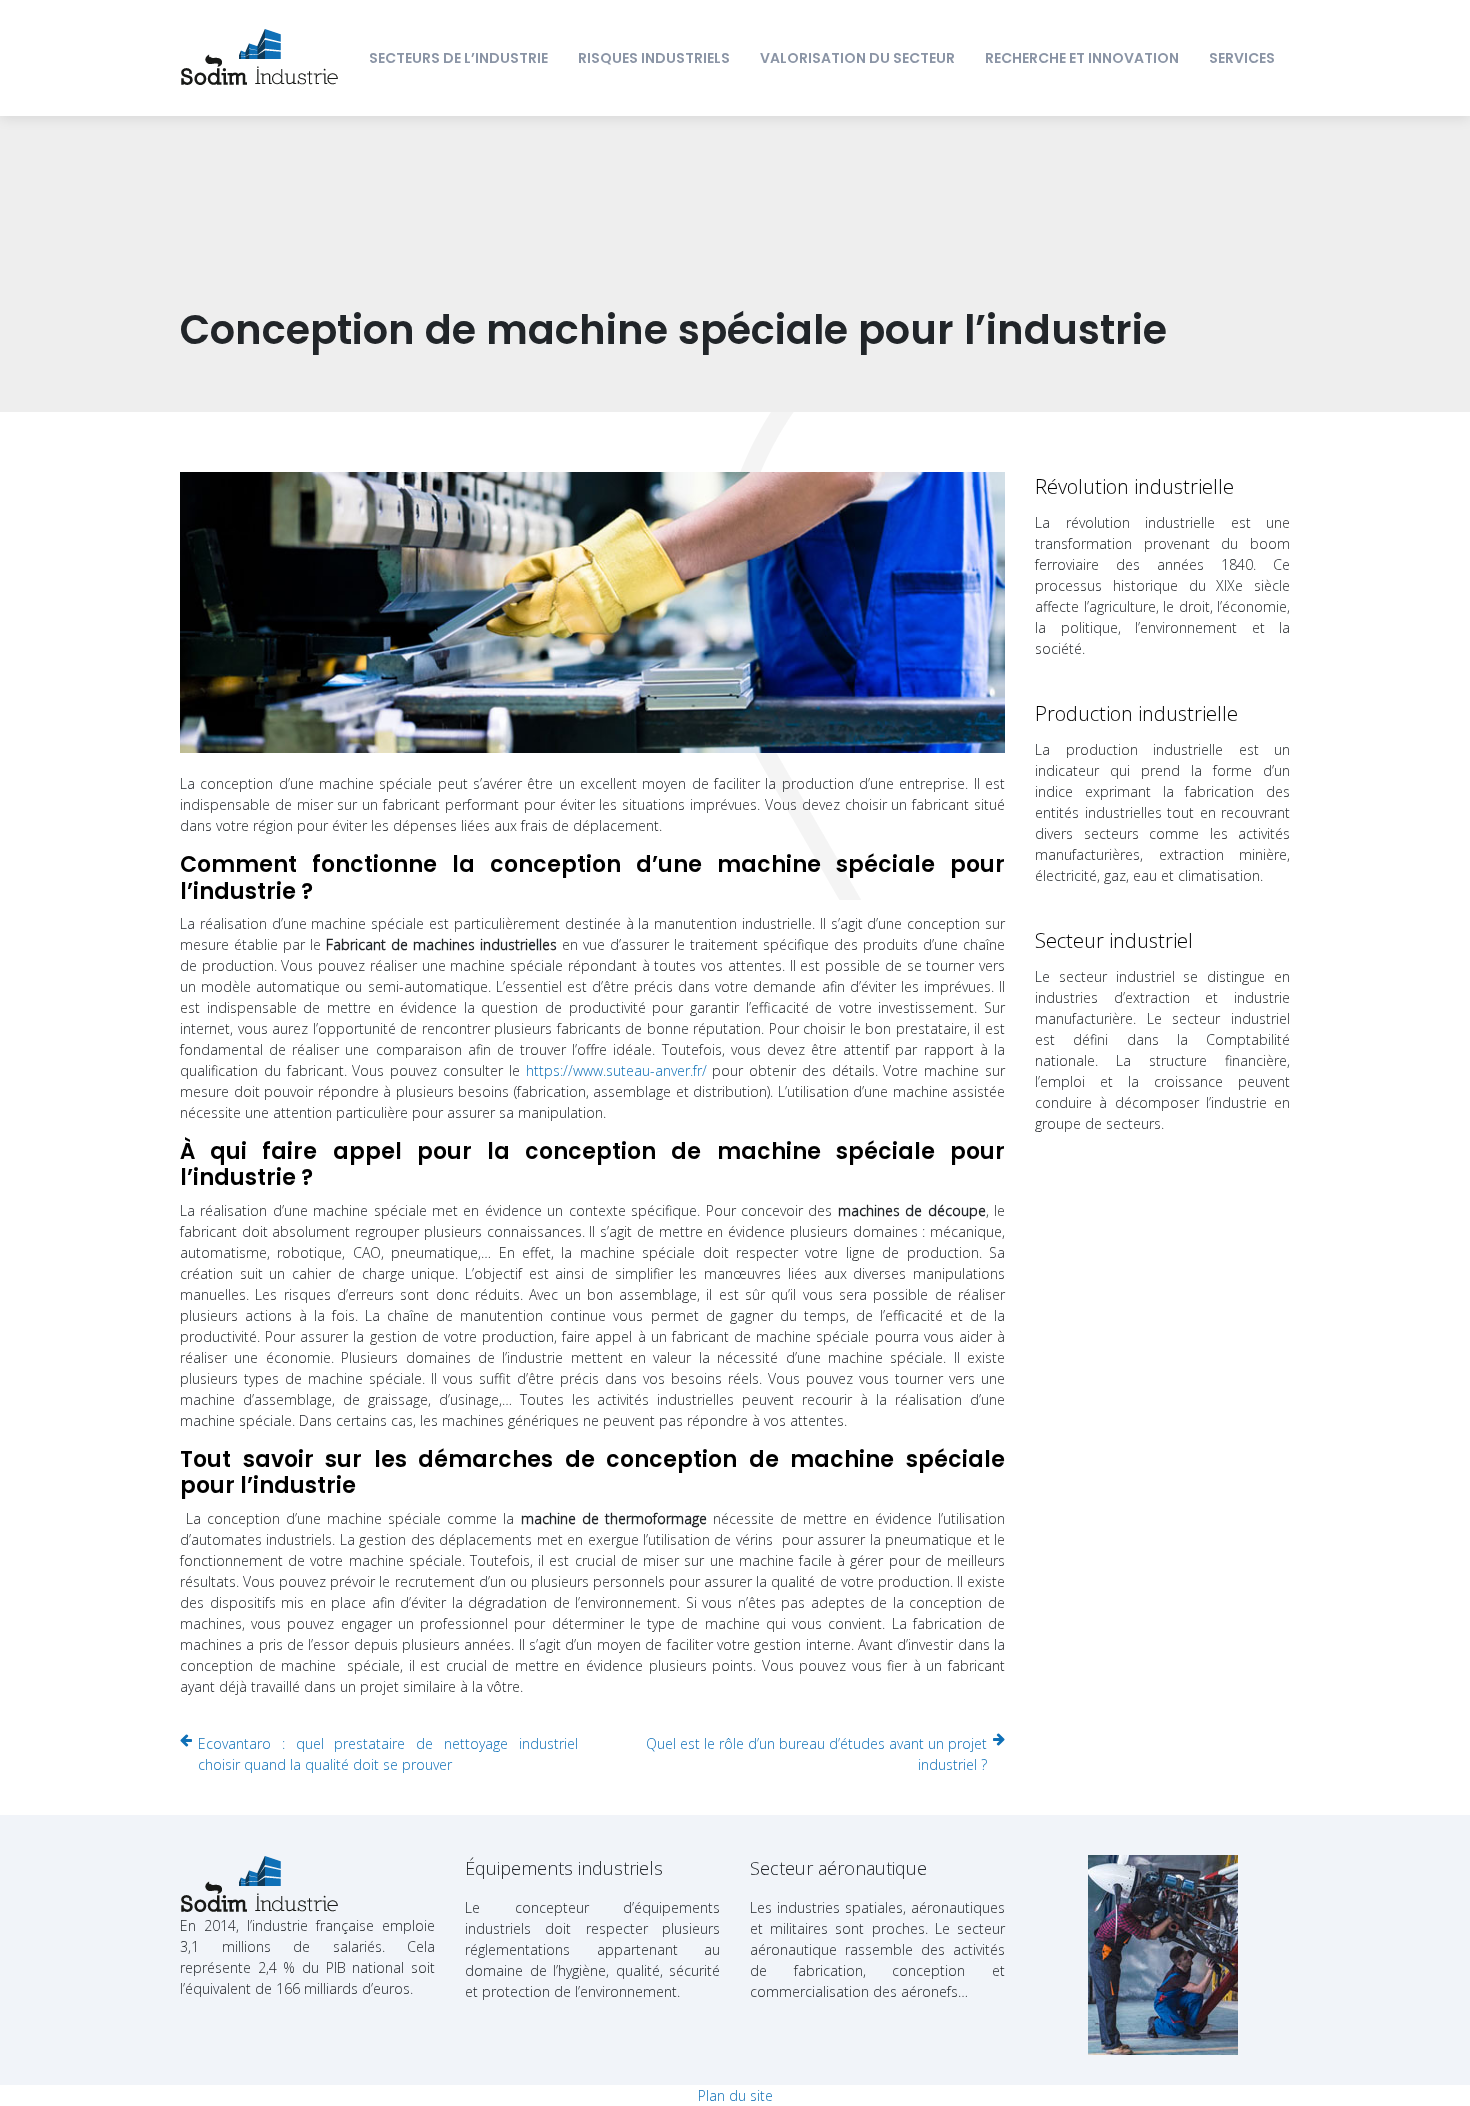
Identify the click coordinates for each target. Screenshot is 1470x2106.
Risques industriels (654, 58)
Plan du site (735, 2095)
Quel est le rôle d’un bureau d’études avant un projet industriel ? (816, 1754)
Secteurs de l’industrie (458, 58)
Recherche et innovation (1082, 58)
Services (1242, 58)
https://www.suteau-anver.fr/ (616, 1070)
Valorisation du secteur (857, 58)
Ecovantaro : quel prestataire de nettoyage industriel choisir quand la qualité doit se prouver (388, 1754)
